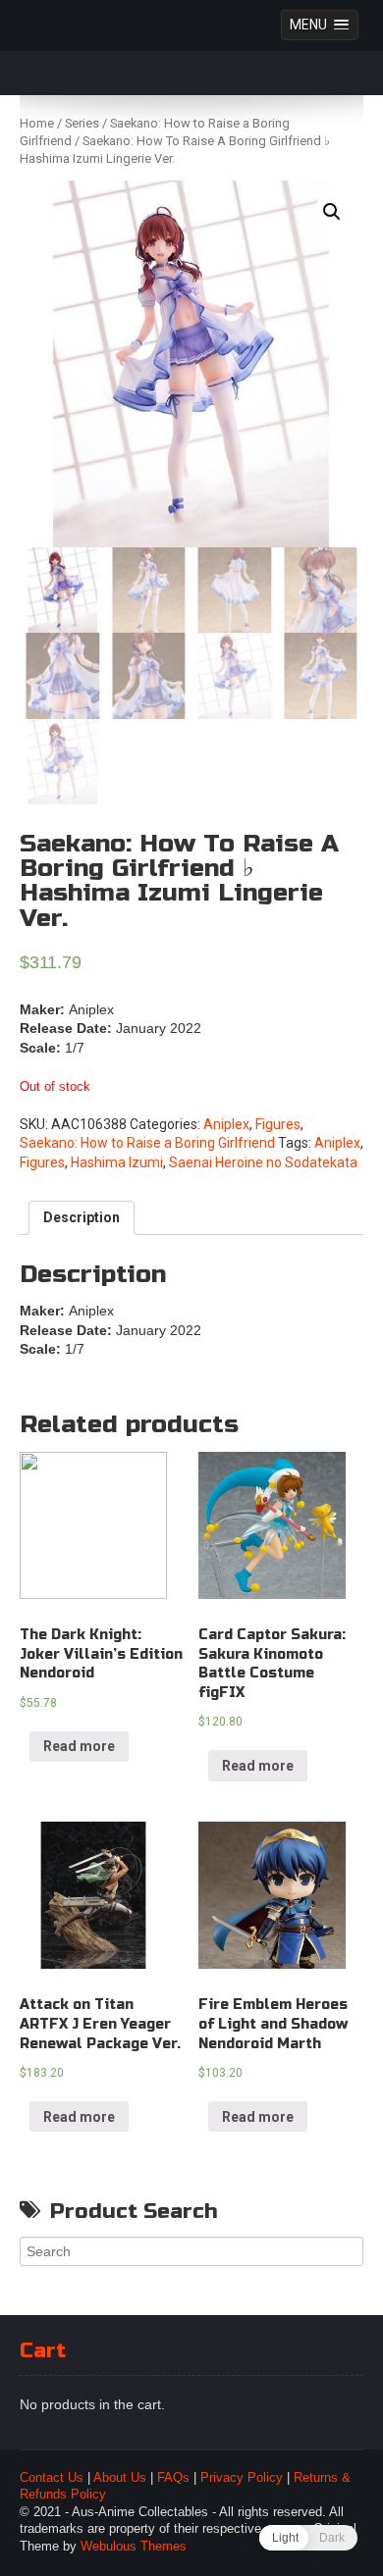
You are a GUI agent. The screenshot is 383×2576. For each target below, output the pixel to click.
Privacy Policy (242, 2478)
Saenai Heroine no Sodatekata (263, 1162)
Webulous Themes (134, 2547)
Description (82, 1217)
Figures (278, 1124)
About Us (120, 2478)
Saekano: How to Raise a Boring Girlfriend (147, 1143)
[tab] (82, 1218)
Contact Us (52, 2478)
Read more (79, 1746)
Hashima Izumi (117, 1162)
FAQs (173, 2478)
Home (37, 123)
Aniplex (226, 1124)
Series (82, 123)
